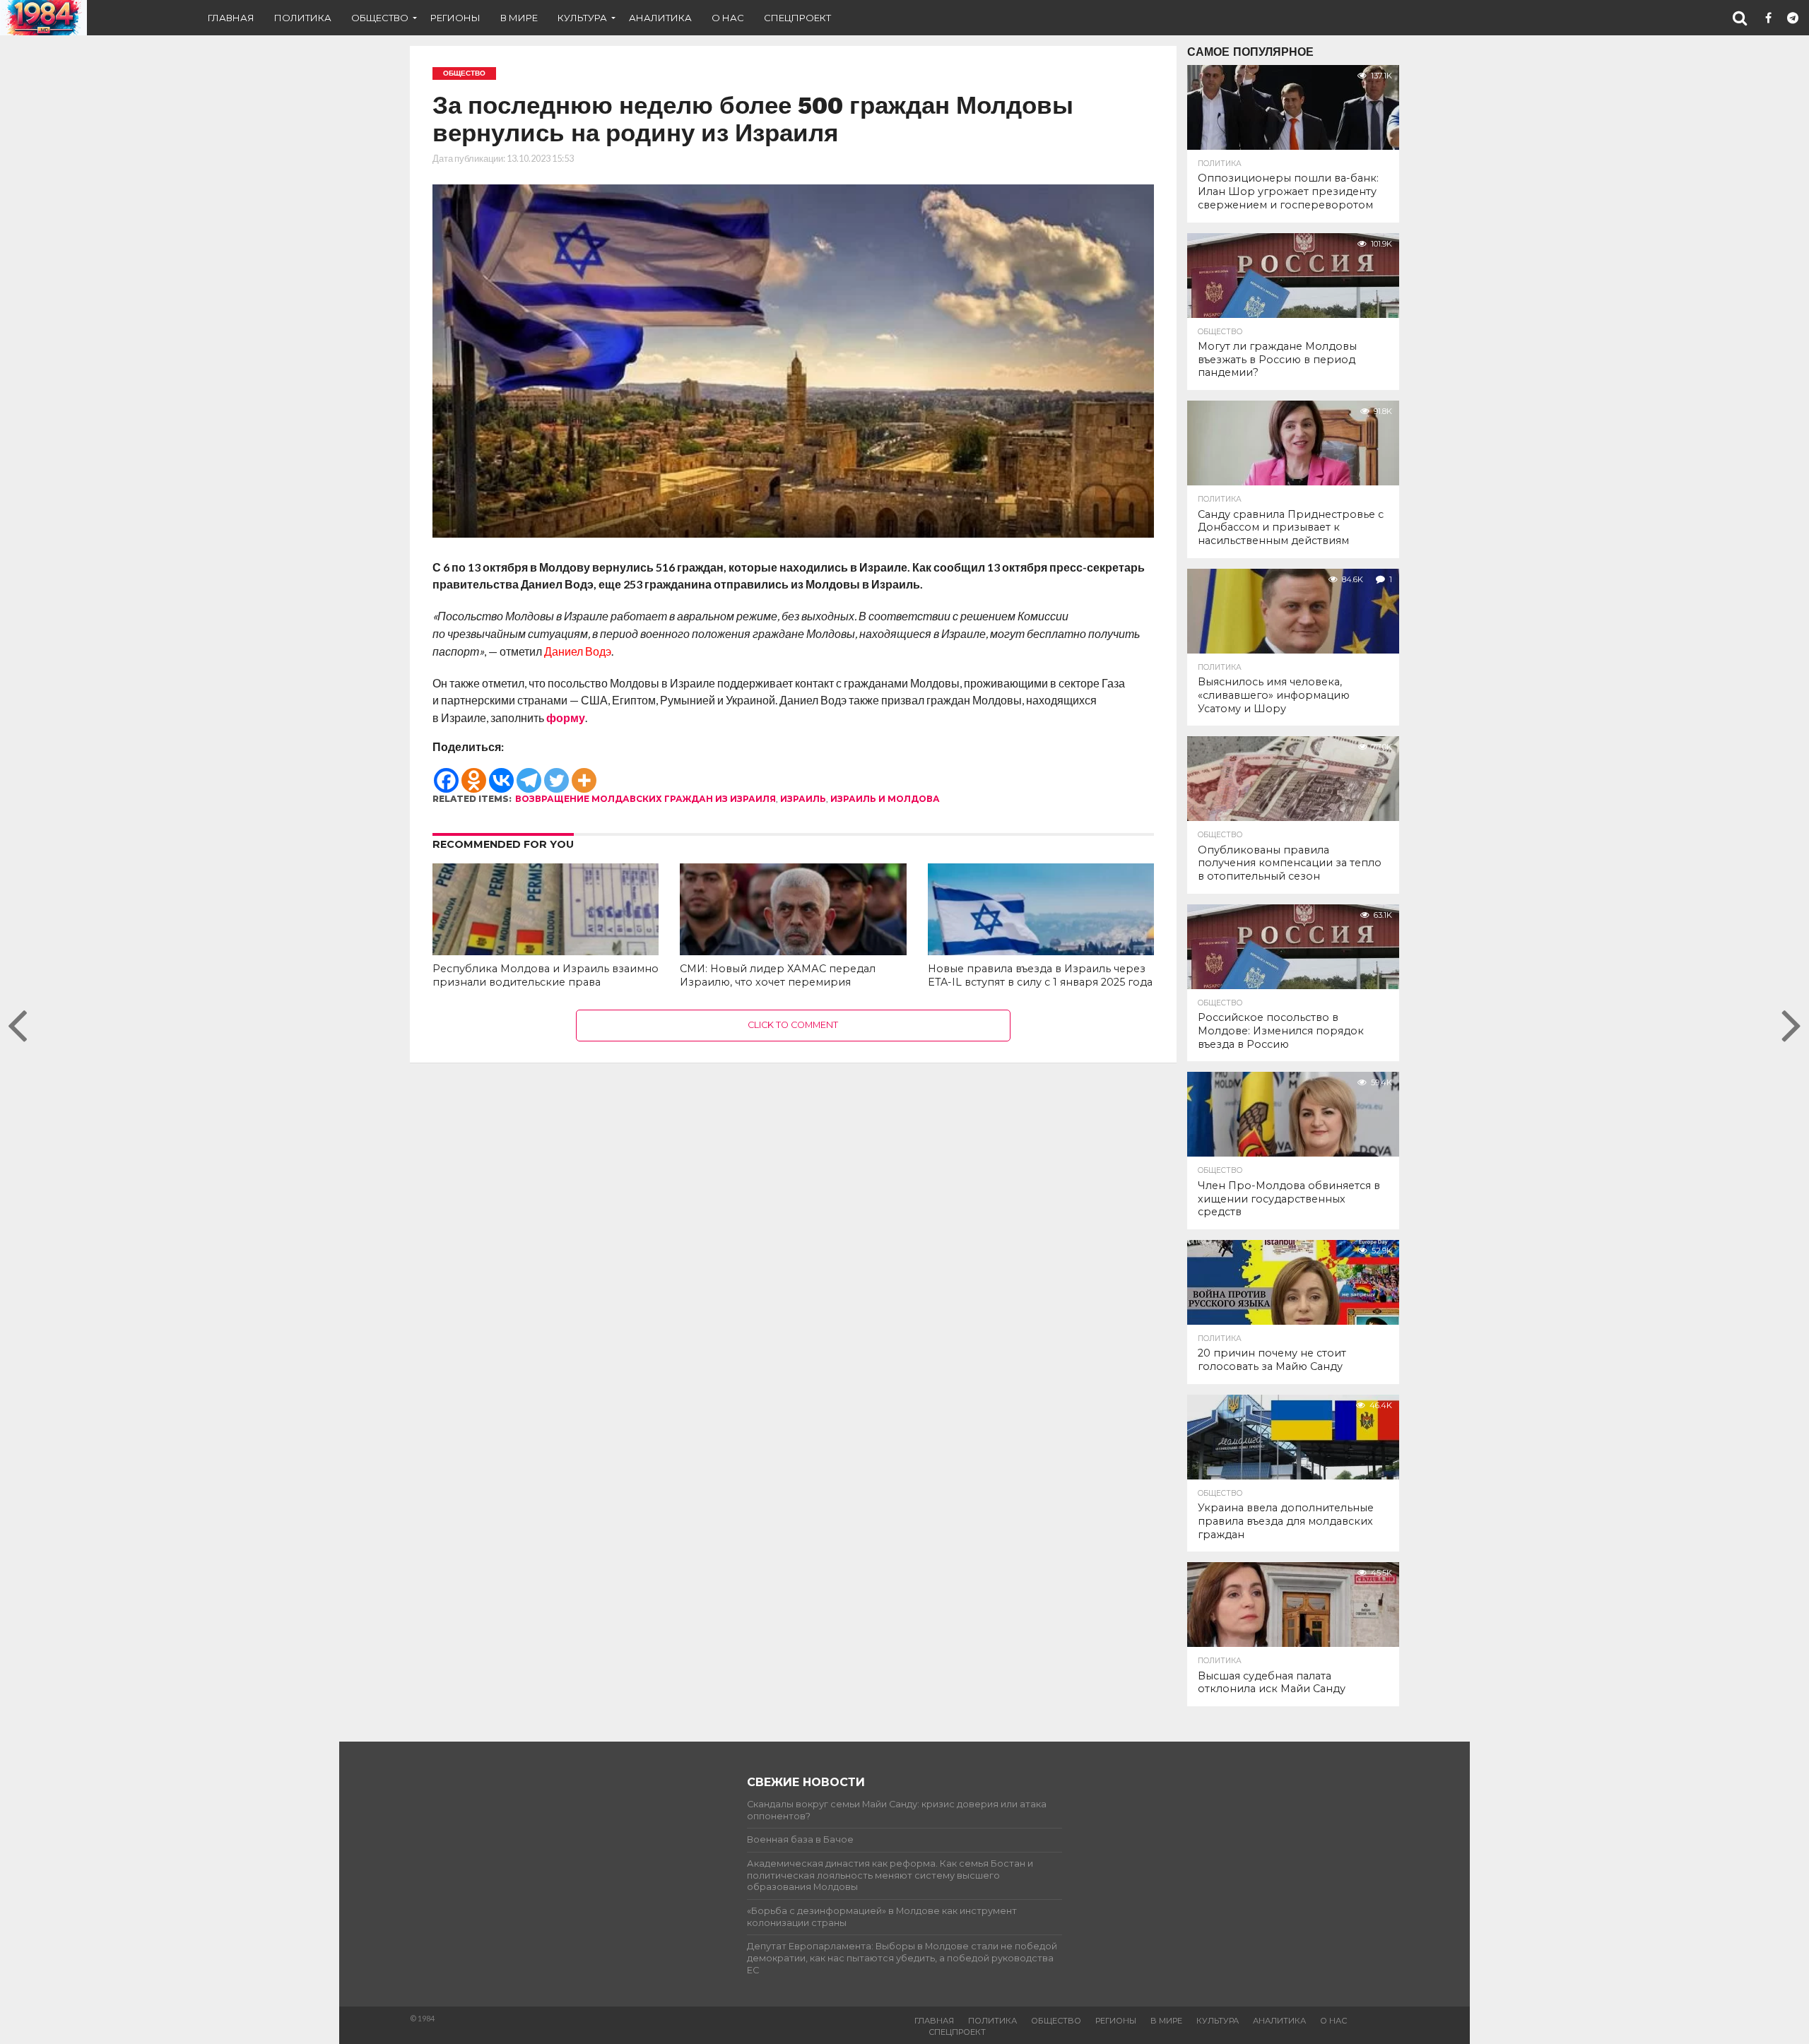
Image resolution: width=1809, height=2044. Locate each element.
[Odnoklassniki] (474, 774)
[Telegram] (529, 774)
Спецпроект (797, 18)
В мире (519, 18)
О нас (728, 18)
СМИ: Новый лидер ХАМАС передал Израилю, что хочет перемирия (778, 975)
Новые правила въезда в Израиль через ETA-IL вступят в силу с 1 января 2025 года (1040, 975)
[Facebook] (446, 774)
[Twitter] (556, 774)
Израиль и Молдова (885, 799)
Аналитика (660, 18)
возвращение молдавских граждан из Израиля (646, 799)
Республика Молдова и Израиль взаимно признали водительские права (546, 975)
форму (566, 717)
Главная (231, 18)
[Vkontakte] (501, 774)
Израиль (803, 799)
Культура (582, 18)
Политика (303, 18)
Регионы (455, 18)
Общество (380, 18)
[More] (584, 774)
